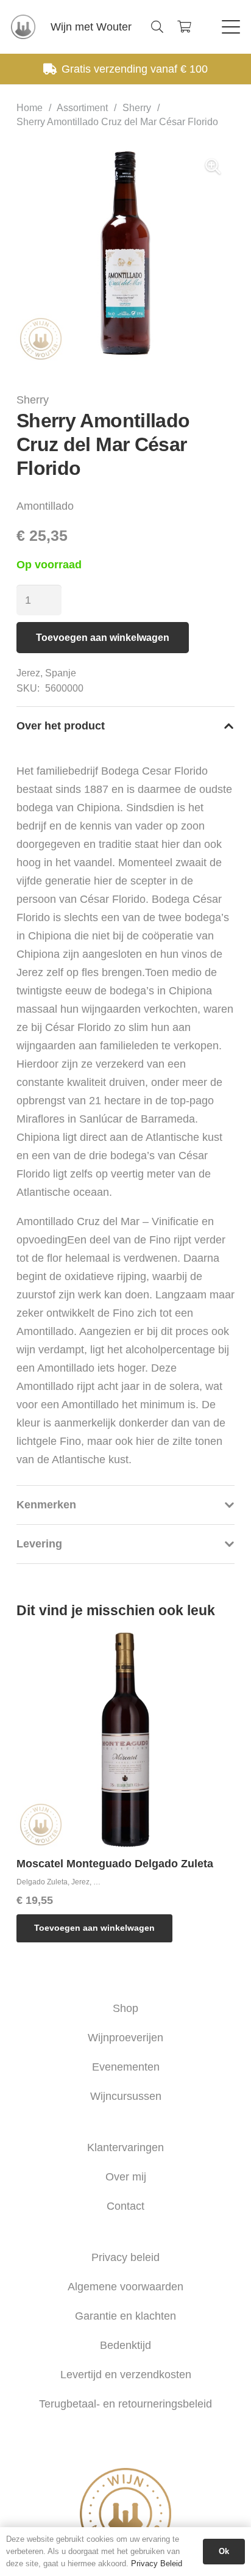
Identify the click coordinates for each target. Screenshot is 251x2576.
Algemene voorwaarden (125, 2287)
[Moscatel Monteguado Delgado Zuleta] (125, 1740)
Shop (125, 2008)
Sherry (137, 107)
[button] (157, 27)
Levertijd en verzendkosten (126, 2375)
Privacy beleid (125, 2257)
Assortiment (82, 107)
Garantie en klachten (125, 2316)
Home (30, 107)
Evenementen (126, 2067)
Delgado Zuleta (42, 1882)
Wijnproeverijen (125, 2038)
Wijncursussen (126, 2096)
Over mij (126, 2177)
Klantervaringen (125, 2147)
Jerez (28, 673)
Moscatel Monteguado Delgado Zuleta (115, 1864)
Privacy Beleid (157, 2563)
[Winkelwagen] (184, 27)
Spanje (61, 673)
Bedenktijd (125, 2345)
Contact (125, 2206)
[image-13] (23, 27)
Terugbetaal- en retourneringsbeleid (125, 2404)
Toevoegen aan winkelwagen (103, 638)
